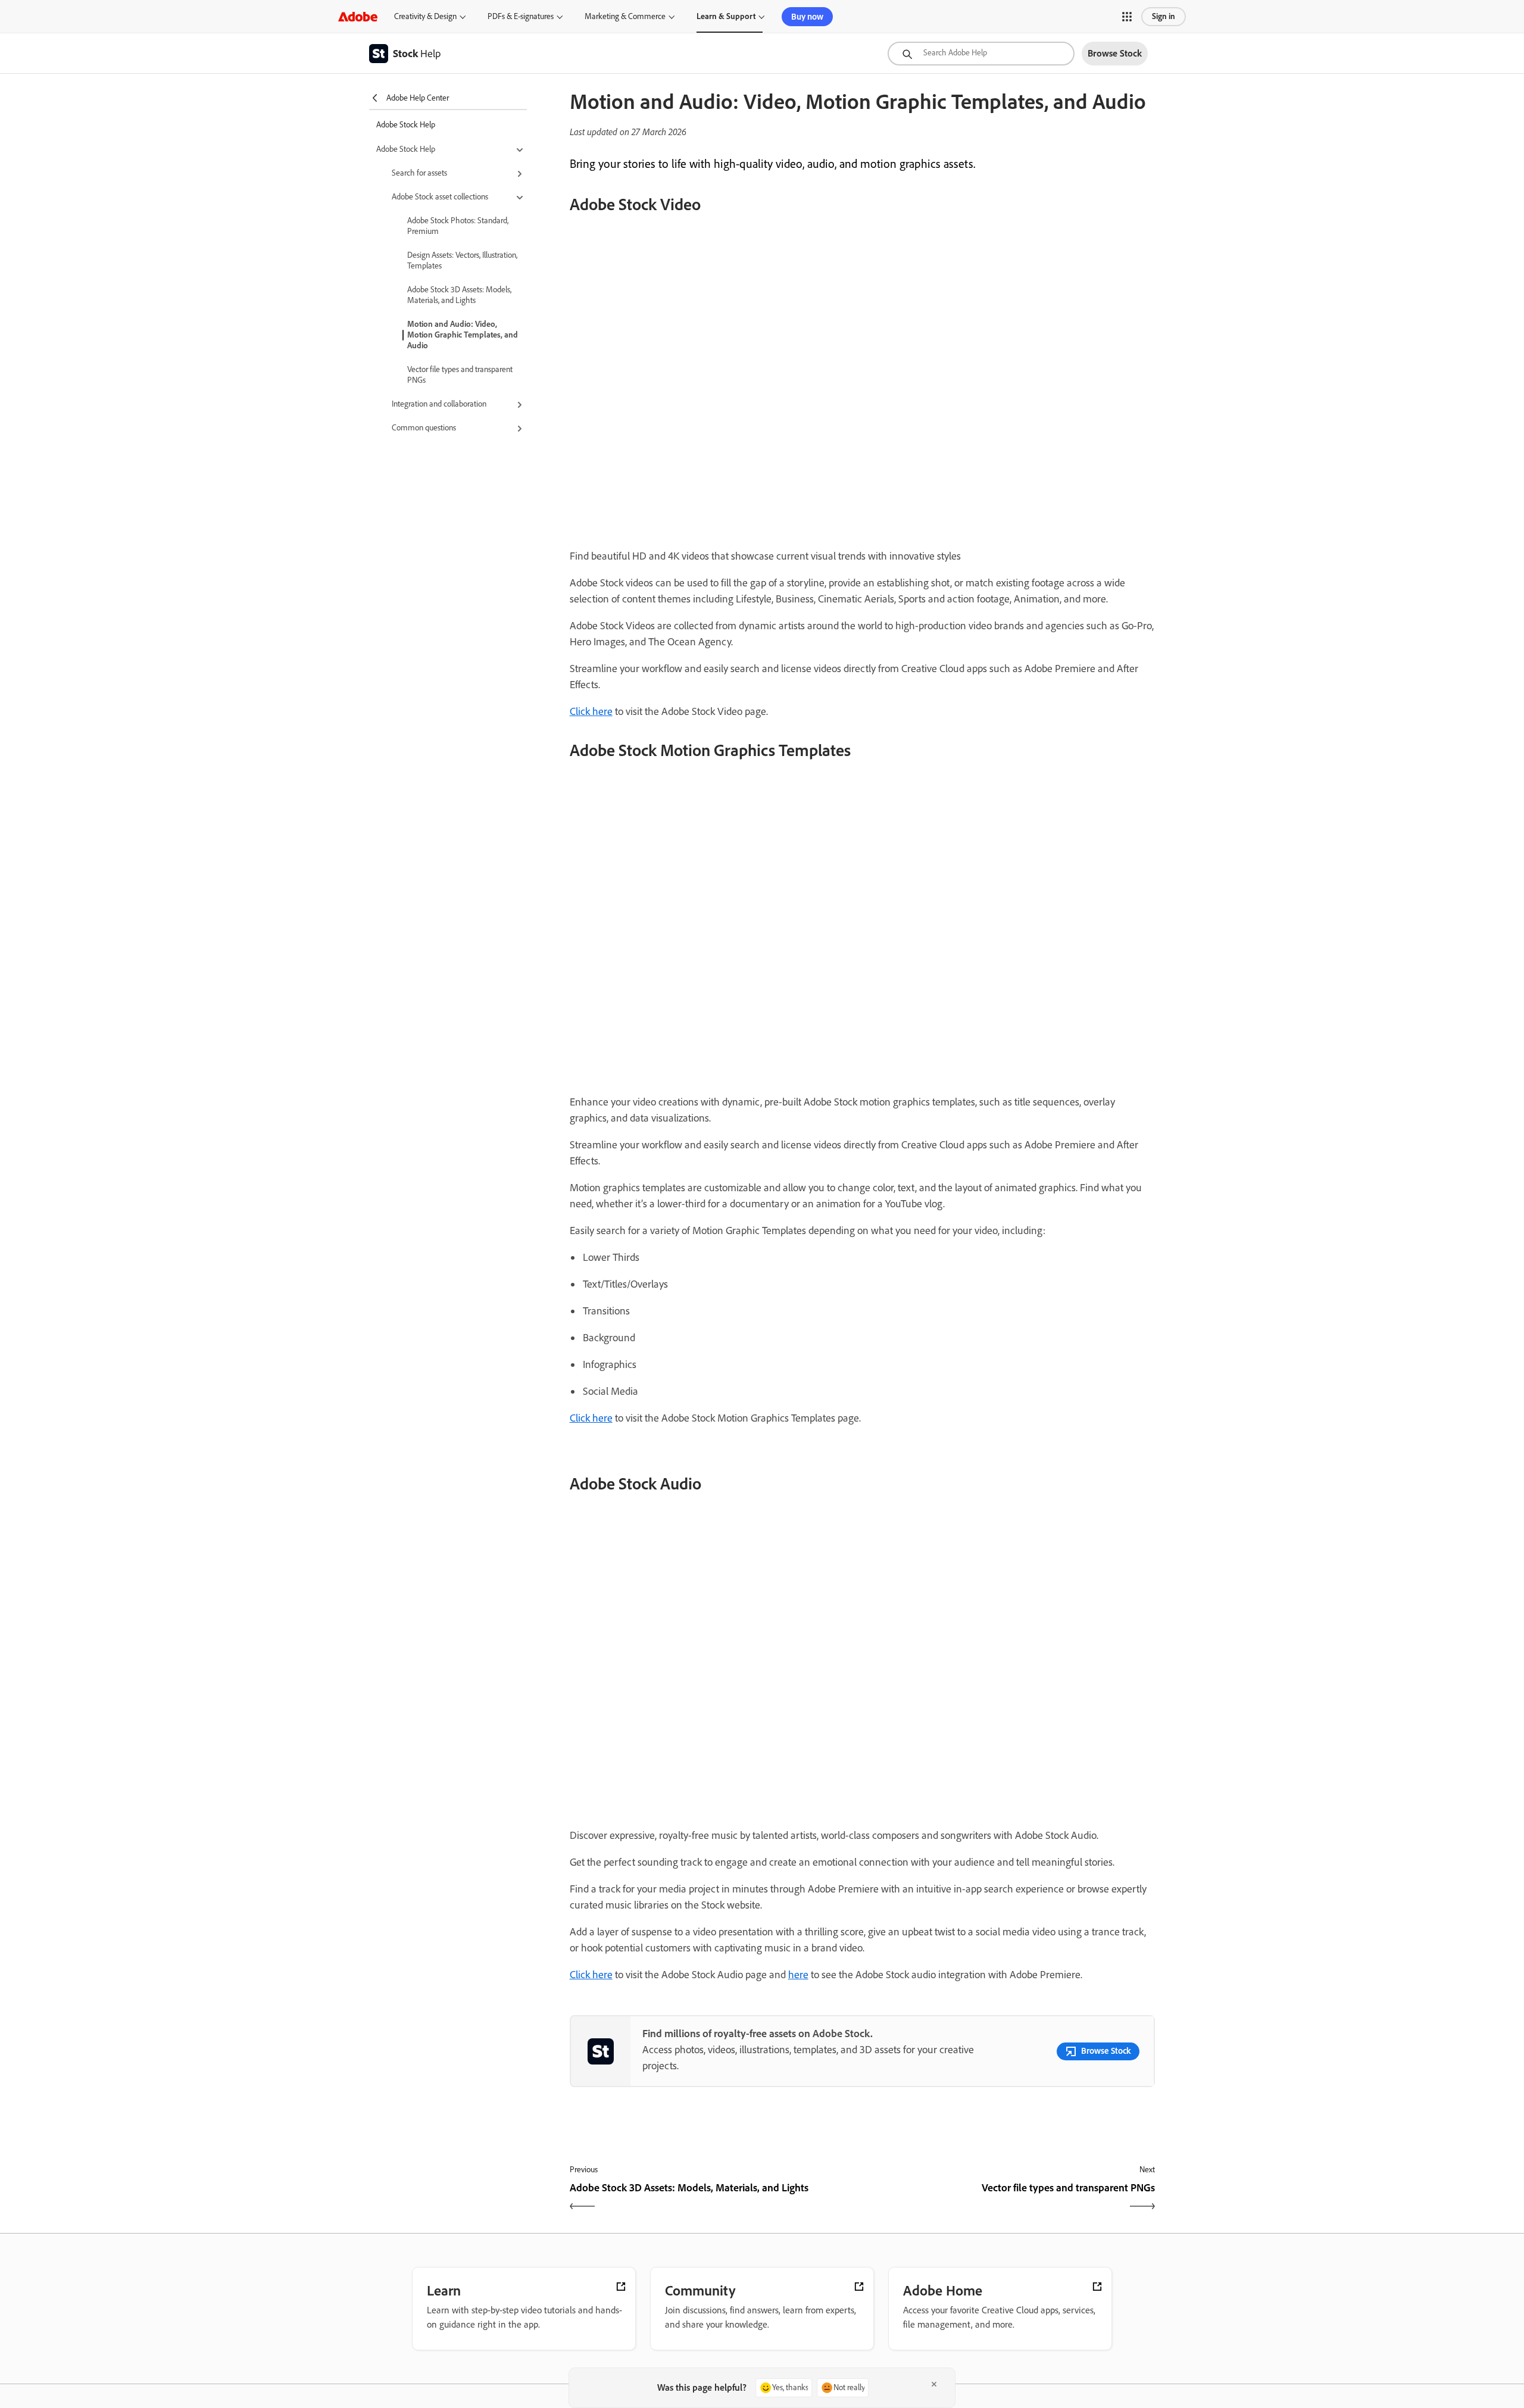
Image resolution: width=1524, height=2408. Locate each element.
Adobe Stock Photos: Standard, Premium (458, 226)
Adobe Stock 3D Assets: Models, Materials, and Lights (459, 295)
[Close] (934, 2384)
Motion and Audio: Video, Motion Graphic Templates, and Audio (463, 335)
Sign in (1164, 16)
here (798, 1975)
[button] (1127, 17)
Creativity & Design (425, 16)
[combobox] (981, 54)
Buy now (807, 17)
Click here (591, 711)
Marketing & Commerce (625, 16)
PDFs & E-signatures (521, 16)
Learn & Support (726, 16)
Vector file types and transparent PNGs (460, 375)
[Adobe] (358, 16)
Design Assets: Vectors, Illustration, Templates (462, 260)
